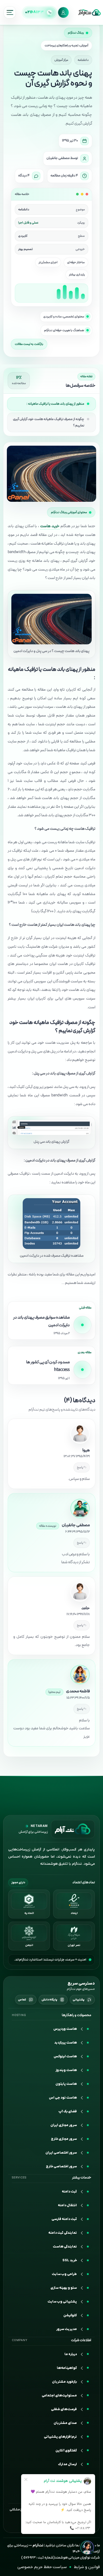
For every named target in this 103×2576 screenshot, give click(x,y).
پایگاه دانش (49, 2010)
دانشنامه (83, 60)
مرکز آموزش (61, 60)
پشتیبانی (79, 2010)
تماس (22, 2010)
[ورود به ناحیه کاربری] (63, 12)
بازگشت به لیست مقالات (29, 344)
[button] (51, 2461)
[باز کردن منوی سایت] (10, 12)
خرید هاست (50, 526)
